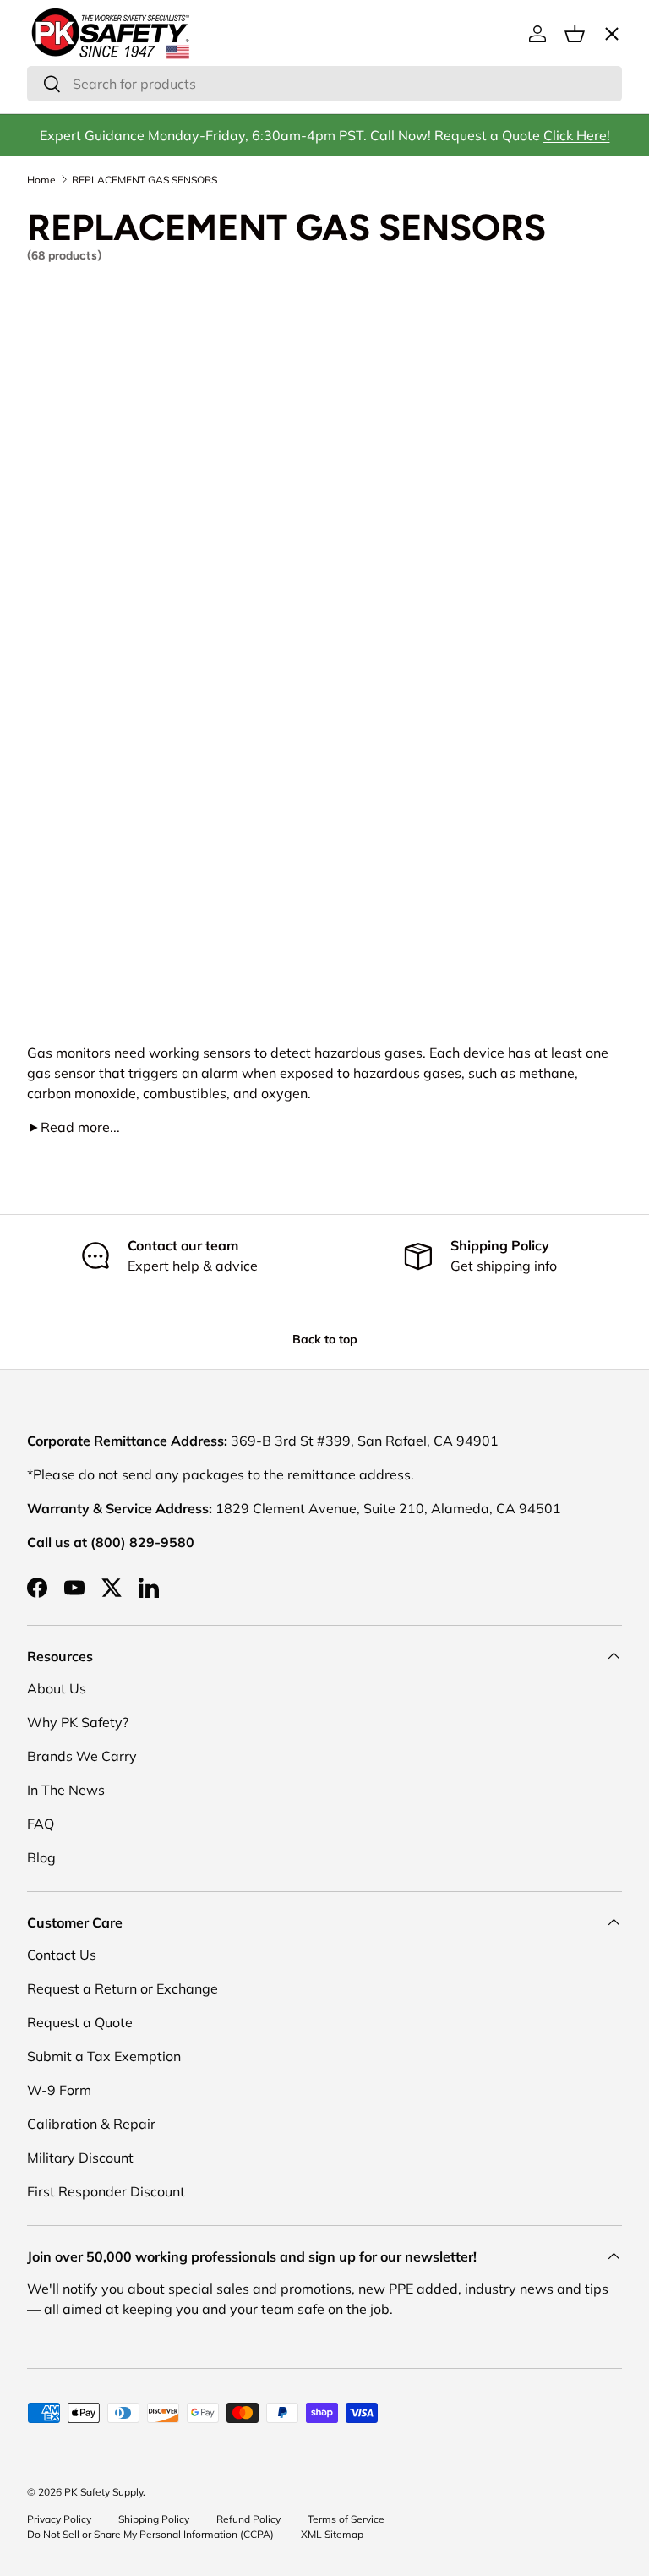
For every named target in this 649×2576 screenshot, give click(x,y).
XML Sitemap (332, 2534)
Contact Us (62, 1955)
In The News (66, 1790)
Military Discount (80, 2158)
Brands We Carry (82, 1756)
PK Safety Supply (104, 2492)
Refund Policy (248, 2519)
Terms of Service (346, 2519)
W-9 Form (59, 2090)
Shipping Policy (154, 2519)
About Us (57, 1688)
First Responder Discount (106, 2191)
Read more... (74, 1127)
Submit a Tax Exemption (104, 2056)
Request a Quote (80, 2022)
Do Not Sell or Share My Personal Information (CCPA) (150, 2534)
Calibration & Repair (91, 2124)
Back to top (325, 1339)
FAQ (41, 1824)
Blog (41, 1857)
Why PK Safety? (78, 1722)
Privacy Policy (59, 2519)
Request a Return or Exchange (123, 1988)
